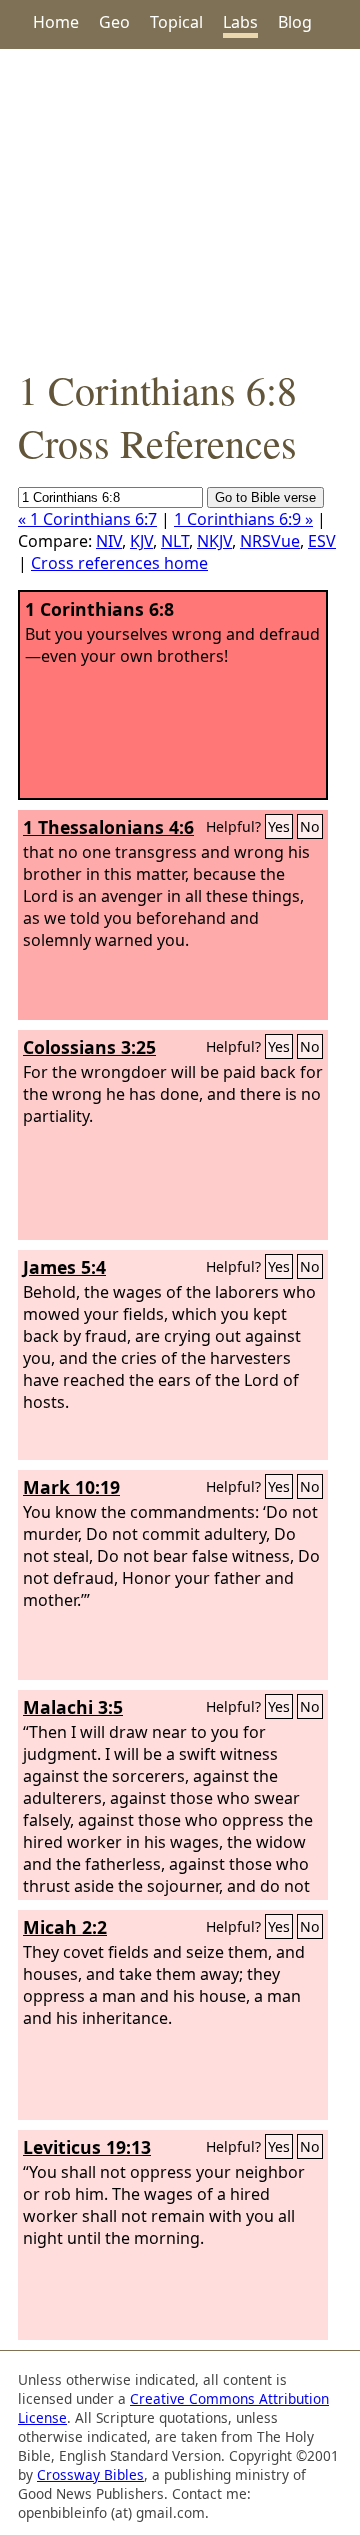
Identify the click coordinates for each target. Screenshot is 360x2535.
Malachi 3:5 (73, 1707)
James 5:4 (64, 1267)
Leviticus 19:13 (87, 2147)
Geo (114, 22)
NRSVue (270, 541)
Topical (176, 22)
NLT (175, 541)
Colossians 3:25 (89, 1047)
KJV (141, 541)
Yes (279, 826)
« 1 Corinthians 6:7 (87, 519)
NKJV (214, 541)
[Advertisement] (180, 206)
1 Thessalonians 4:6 (108, 827)
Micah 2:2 (65, 1927)
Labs (240, 22)
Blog (295, 22)
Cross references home (119, 563)
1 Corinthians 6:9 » (243, 519)
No (310, 826)
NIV (109, 541)
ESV (322, 541)
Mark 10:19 (71, 1487)
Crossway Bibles (90, 2474)
